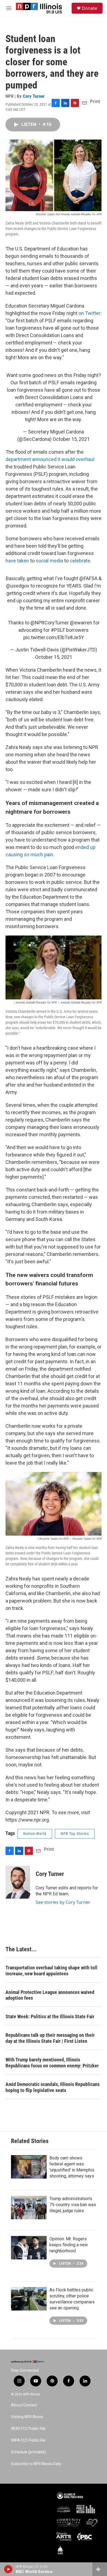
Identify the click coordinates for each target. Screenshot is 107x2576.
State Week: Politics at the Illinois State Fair (50, 2016)
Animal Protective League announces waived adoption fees (50, 1995)
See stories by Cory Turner (63, 1902)
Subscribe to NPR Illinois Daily (36, 2464)
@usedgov (18, 586)
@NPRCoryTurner (50, 623)
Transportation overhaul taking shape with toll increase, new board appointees (51, 1971)
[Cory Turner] (18, 1882)
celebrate (80, 561)
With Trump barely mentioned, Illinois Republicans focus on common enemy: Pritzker (52, 2063)
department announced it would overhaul (50, 459)
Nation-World (35, 1834)
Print (95, 101)
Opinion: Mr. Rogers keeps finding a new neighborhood (69, 2245)
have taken (17, 561)
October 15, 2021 (71, 439)
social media (49, 561)
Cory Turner (34, 96)
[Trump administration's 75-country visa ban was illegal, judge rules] (29, 2208)
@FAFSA (88, 578)
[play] (8, 2569)
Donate (89, 8)
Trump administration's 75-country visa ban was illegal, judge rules (73, 2205)
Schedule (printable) (29, 2452)
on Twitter (89, 313)
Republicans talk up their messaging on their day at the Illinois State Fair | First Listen (50, 2038)
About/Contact (24, 2405)
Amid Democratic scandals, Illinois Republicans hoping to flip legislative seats (53, 2087)
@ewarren (81, 623)
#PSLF (58, 630)
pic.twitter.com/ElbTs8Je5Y (54, 637)
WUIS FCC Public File (28, 2429)
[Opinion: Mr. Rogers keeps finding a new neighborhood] (29, 2248)
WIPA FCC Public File (28, 2440)
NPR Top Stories (75, 1834)
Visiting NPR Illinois (27, 2417)
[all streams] (100, 2569)
